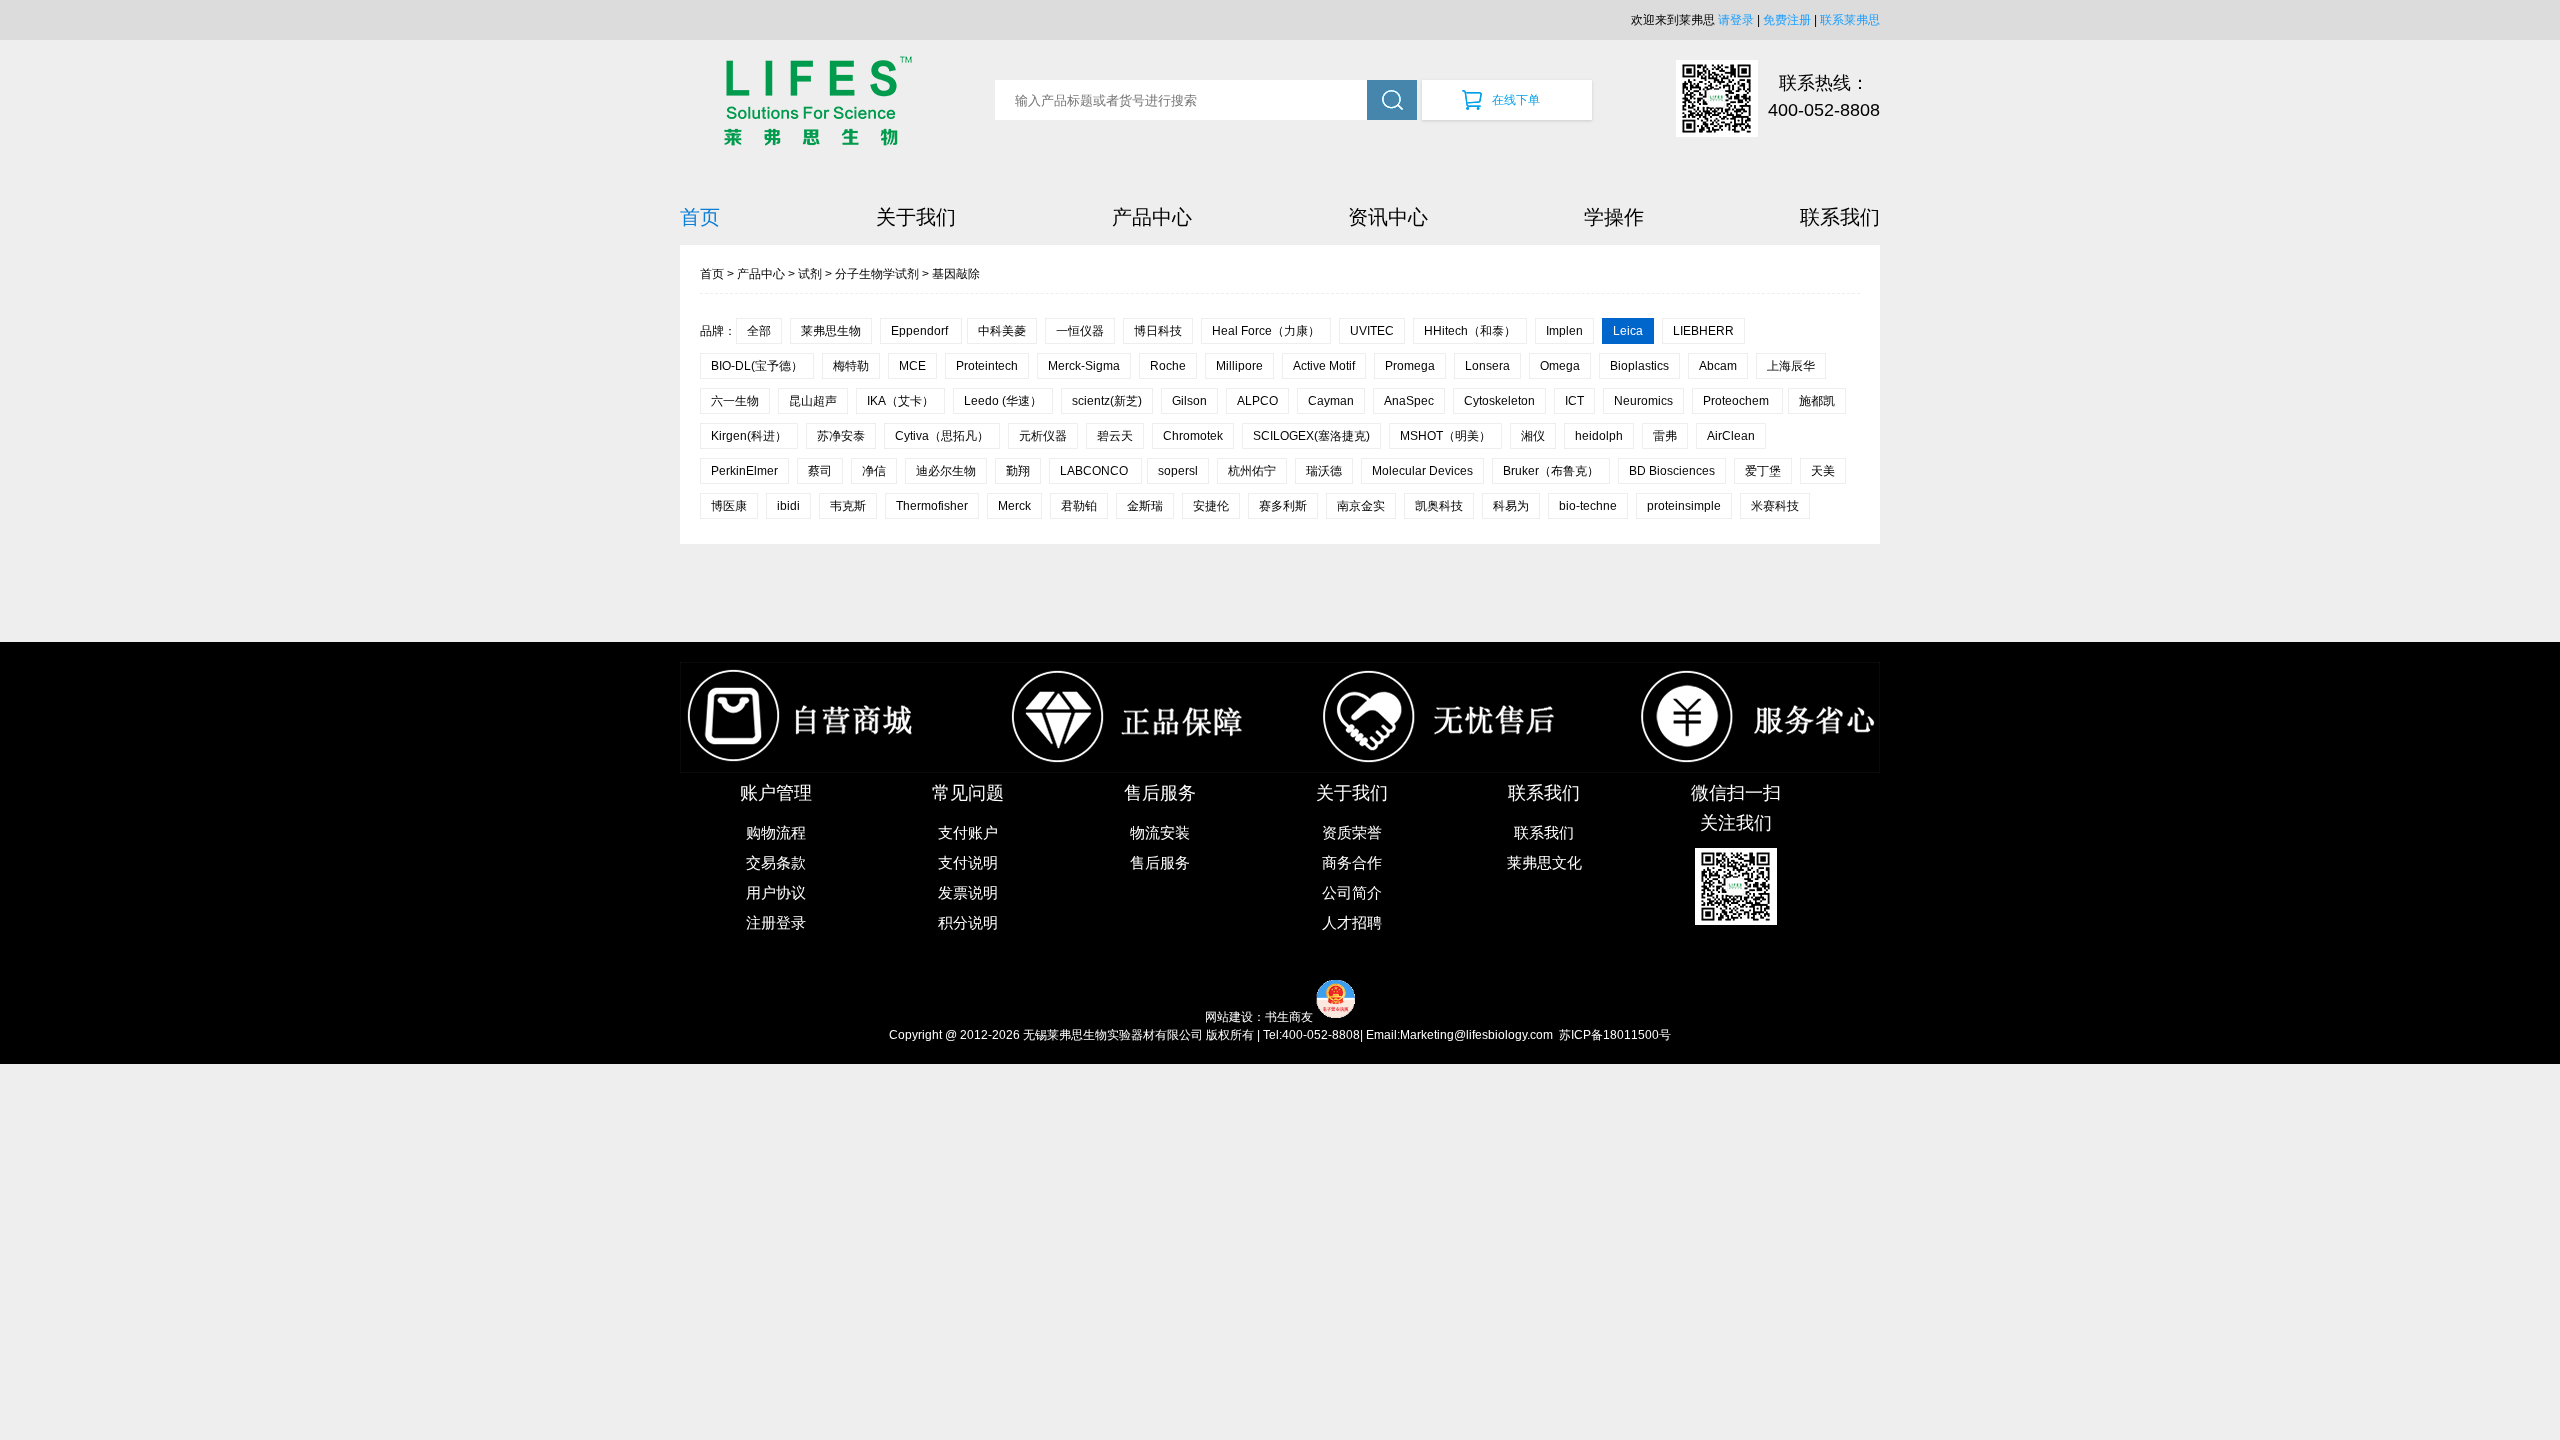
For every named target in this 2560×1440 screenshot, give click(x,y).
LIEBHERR (1703, 331)
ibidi (788, 506)
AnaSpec (1409, 401)
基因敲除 (956, 274)
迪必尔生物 (946, 471)
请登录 (1736, 20)
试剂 (810, 274)
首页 (700, 217)
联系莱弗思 (1850, 20)
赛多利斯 (1283, 506)
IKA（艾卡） (900, 401)
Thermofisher (932, 506)
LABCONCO (1095, 471)
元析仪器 (1043, 436)
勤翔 (1018, 471)
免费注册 (1787, 20)
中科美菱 (1002, 331)
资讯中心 (1388, 217)
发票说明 (968, 892)
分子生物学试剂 (877, 274)
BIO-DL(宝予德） (757, 366)
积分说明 (968, 922)
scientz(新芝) (1107, 401)
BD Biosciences (1672, 471)
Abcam (1718, 366)
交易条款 (776, 862)
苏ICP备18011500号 (1615, 1035)
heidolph (1599, 436)
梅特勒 (851, 366)
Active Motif (1324, 366)
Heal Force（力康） (1266, 331)
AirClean (1731, 436)
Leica (1628, 331)
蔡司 (820, 471)
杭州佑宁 (1252, 471)
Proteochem (1737, 401)
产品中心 (1152, 217)
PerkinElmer (744, 471)
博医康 (729, 506)
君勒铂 (1079, 506)
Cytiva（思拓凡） (942, 436)
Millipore (1239, 366)
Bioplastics (1639, 366)
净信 (874, 471)
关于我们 (916, 217)
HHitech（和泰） (1470, 331)
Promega (1410, 366)
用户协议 (776, 892)
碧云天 (1115, 436)
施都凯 (1817, 401)
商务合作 (1352, 862)
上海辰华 (1791, 366)
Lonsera (1487, 366)
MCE (912, 366)
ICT (1574, 401)
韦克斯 (848, 506)
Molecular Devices (1422, 471)
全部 (759, 331)
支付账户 (968, 832)
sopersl (1178, 471)
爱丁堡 (1763, 471)
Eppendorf (921, 331)
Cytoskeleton (1499, 401)
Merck (1014, 506)
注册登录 (776, 922)
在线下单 (1516, 100)
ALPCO (1257, 401)
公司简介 (1352, 892)
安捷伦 (1211, 506)
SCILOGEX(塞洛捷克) (1311, 436)
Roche (1168, 366)
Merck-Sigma (1084, 366)
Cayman (1331, 401)
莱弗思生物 (831, 331)
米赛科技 (1775, 506)
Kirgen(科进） (749, 436)
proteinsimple (1684, 506)
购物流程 (776, 832)
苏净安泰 (841, 436)
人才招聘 (1352, 922)
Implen (1564, 331)
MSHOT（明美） (1445, 436)
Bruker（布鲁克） (1551, 471)
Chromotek (1193, 436)
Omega (1560, 366)
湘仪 (1533, 436)
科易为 (1511, 506)
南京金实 (1361, 506)
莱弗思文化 (1544, 862)
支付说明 (968, 862)
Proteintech (987, 366)
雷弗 (1665, 436)
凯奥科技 (1439, 506)
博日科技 (1158, 331)
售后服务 (1160, 862)
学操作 (1614, 217)
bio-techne (1588, 506)
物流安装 (1160, 832)
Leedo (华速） (1003, 401)
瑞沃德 (1324, 471)
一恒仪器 (1080, 331)
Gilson (1189, 401)
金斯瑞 (1145, 506)
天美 (1823, 471)
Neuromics (1643, 401)
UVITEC (1372, 331)
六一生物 (735, 401)
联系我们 (1840, 217)
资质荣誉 (1352, 832)
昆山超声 (813, 401)
